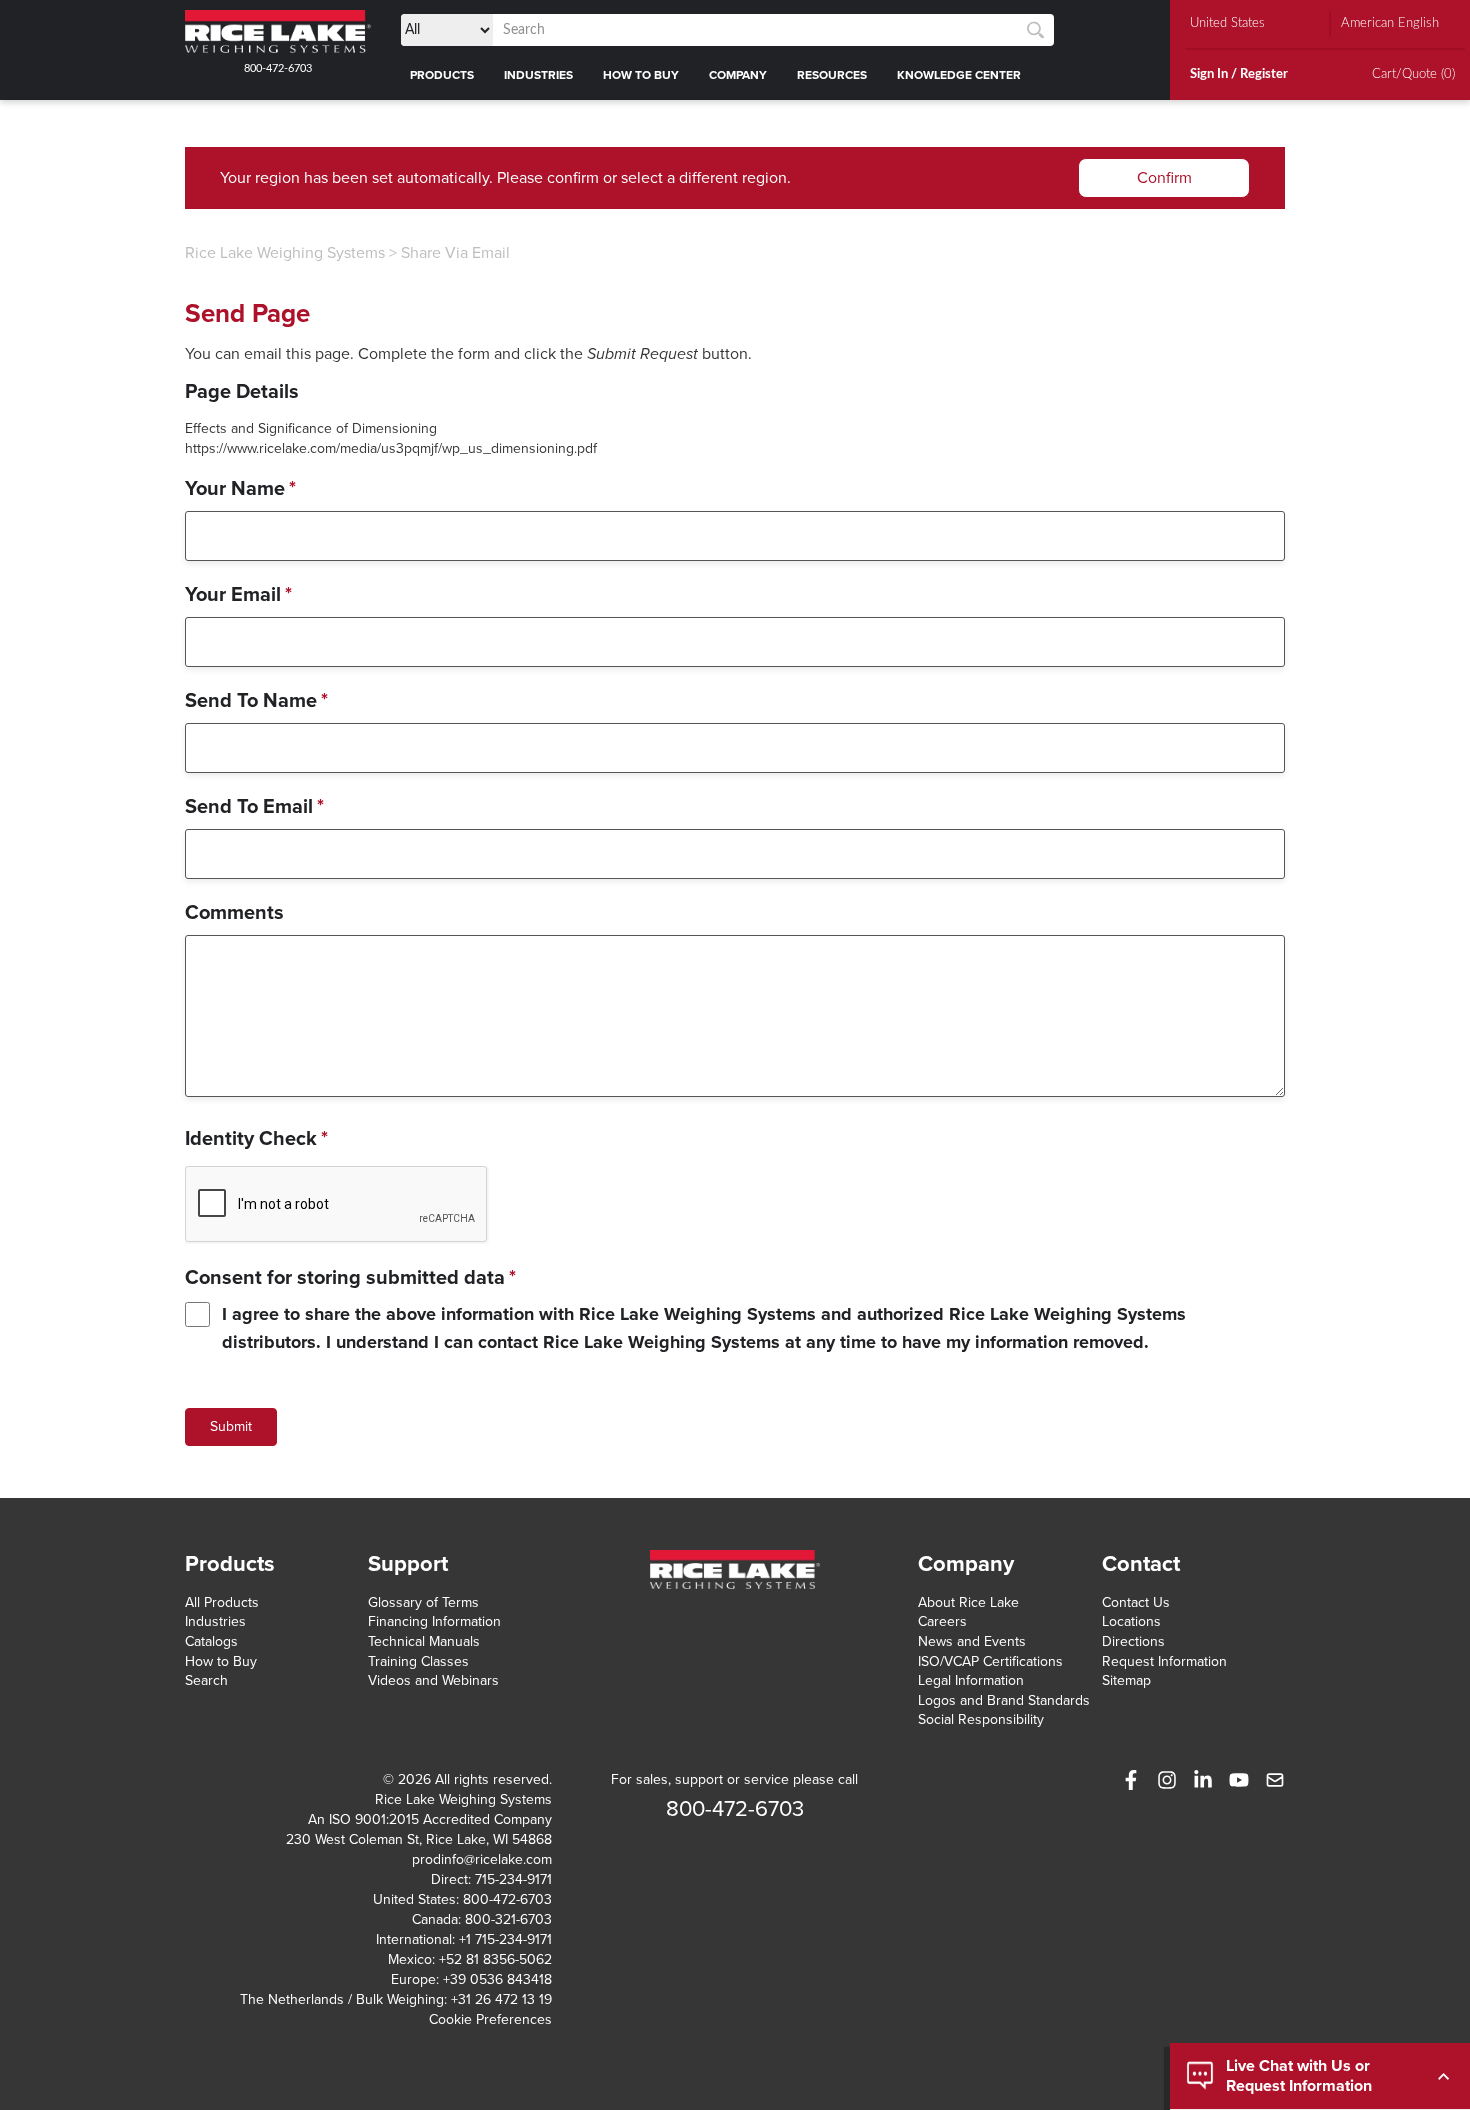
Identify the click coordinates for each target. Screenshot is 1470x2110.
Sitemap (1126, 1680)
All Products (222, 1602)
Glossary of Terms (423, 1602)
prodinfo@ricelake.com (482, 1859)
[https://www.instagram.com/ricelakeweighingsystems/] (1167, 1780)
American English (1390, 23)
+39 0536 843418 (497, 1979)
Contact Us (1136, 1602)
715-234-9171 (513, 1879)
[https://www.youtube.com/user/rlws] (1239, 1780)
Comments (234, 913)
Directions (1133, 1641)
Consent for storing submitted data (350, 1278)
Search (206, 1680)
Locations (1131, 1621)
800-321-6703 (508, 1919)
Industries (215, 1621)
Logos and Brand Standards (1004, 1700)
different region (733, 178)
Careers (942, 1621)
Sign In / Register (1239, 74)
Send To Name (256, 701)
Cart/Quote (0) (1413, 74)
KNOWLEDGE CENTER (959, 75)
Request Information (1164, 1661)
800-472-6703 (278, 68)
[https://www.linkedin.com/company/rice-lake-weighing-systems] (1203, 1780)
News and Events (972, 1641)
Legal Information (971, 1680)
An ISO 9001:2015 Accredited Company (430, 1819)
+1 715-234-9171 (505, 1939)
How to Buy (221, 1661)
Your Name (240, 489)
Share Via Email (455, 253)
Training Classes (418, 1661)
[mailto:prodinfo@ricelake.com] (1275, 1780)
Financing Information (434, 1621)
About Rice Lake (968, 1602)
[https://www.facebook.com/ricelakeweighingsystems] (1131, 1780)
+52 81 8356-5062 (495, 1959)
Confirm (1164, 178)
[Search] (1035, 30)
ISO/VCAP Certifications (990, 1661)
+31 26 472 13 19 (501, 1999)
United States (1227, 23)
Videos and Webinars (433, 1680)
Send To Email (254, 807)
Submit (231, 1426)
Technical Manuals (424, 1641)
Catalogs (211, 1641)
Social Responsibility (981, 1719)
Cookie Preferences (490, 2019)
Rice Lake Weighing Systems (285, 253)
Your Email (238, 595)
